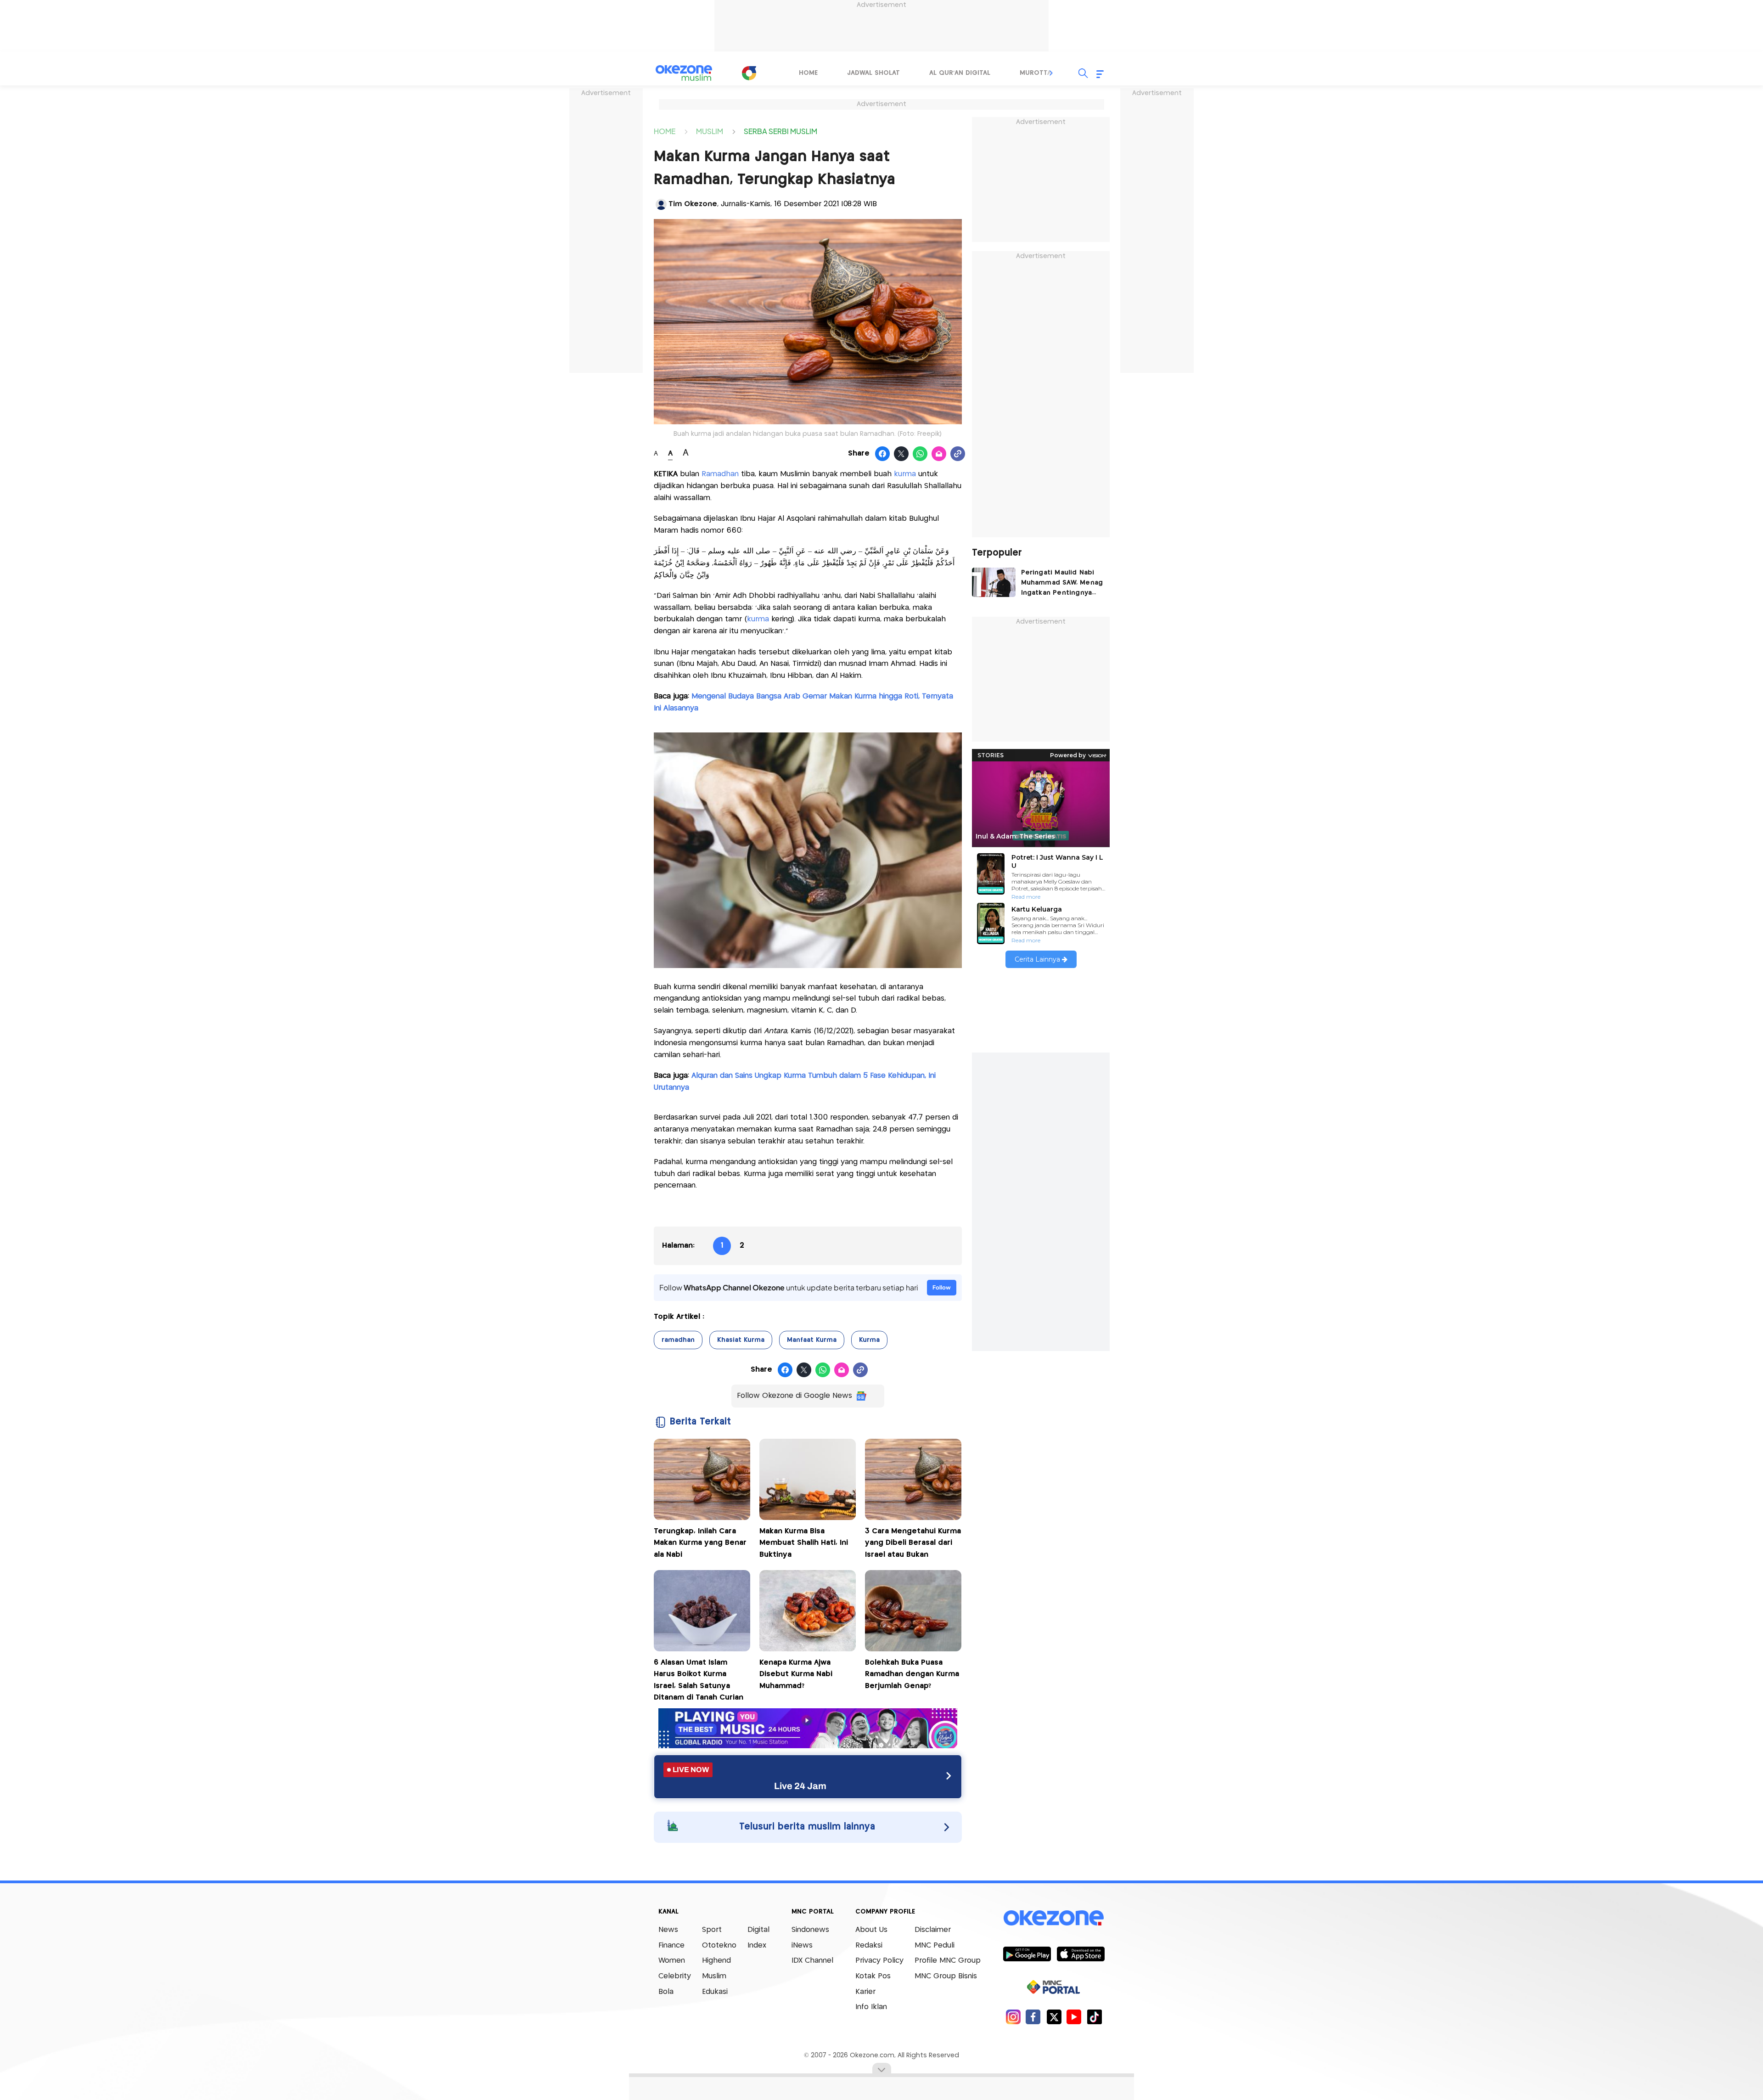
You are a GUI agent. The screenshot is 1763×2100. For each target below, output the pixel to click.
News (668, 1930)
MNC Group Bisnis (946, 1976)
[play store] (1027, 1954)
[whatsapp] (920, 454)
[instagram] (1013, 2017)
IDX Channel (812, 1961)
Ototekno (719, 1945)
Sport (712, 1930)
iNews (802, 1945)
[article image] (994, 582)
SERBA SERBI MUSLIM (780, 131)
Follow (942, 1287)
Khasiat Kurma (741, 1340)
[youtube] (1074, 2017)
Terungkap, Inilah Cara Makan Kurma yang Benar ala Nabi (700, 1543)
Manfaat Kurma (812, 1340)
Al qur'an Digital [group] (960, 73)
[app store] (1081, 1954)
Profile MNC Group (948, 1961)
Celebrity (675, 1976)
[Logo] (749, 73)
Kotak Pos (873, 1976)
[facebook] (1033, 2017)
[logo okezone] (1054, 1918)
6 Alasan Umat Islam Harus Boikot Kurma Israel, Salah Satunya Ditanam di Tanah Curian (699, 1680)
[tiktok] (1094, 2017)
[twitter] (1054, 2017)
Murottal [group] (1037, 73)
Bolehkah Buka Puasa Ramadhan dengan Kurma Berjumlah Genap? (912, 1674)
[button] (1051, 73)
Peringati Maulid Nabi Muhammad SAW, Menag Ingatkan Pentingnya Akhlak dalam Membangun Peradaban (1062, 584)
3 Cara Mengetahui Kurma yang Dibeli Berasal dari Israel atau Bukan (913, 1543)
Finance (671, 1945)
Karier (865, 1992)
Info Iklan (871, 2007)
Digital (758, 1930)
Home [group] (808, 73)
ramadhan (678, 1340)
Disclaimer (933, 1930)
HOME (665, 131)
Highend (716, 1961)
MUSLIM (710, 131)
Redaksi (869, 1945)
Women (672, 1961)
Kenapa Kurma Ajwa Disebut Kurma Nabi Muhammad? (796, 1674)
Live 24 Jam (800, 1786)
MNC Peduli (935, 1945)
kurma (905, 474)
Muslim (714, 1976)
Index (757, 1945)
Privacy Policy (879, 1961)
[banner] (808, 1746)
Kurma (869, 1340)
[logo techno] (684, 73)
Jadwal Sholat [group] (873, 73)
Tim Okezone (693, 204)
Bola (666, 1992)
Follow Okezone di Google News (794, 1396)
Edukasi (715, 1992)
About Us (871, 1930)
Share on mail (939, 454)
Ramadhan (720, 474)
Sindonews (810, 1930)
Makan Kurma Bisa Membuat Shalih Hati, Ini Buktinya (804, 1543)
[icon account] (661, 204)
